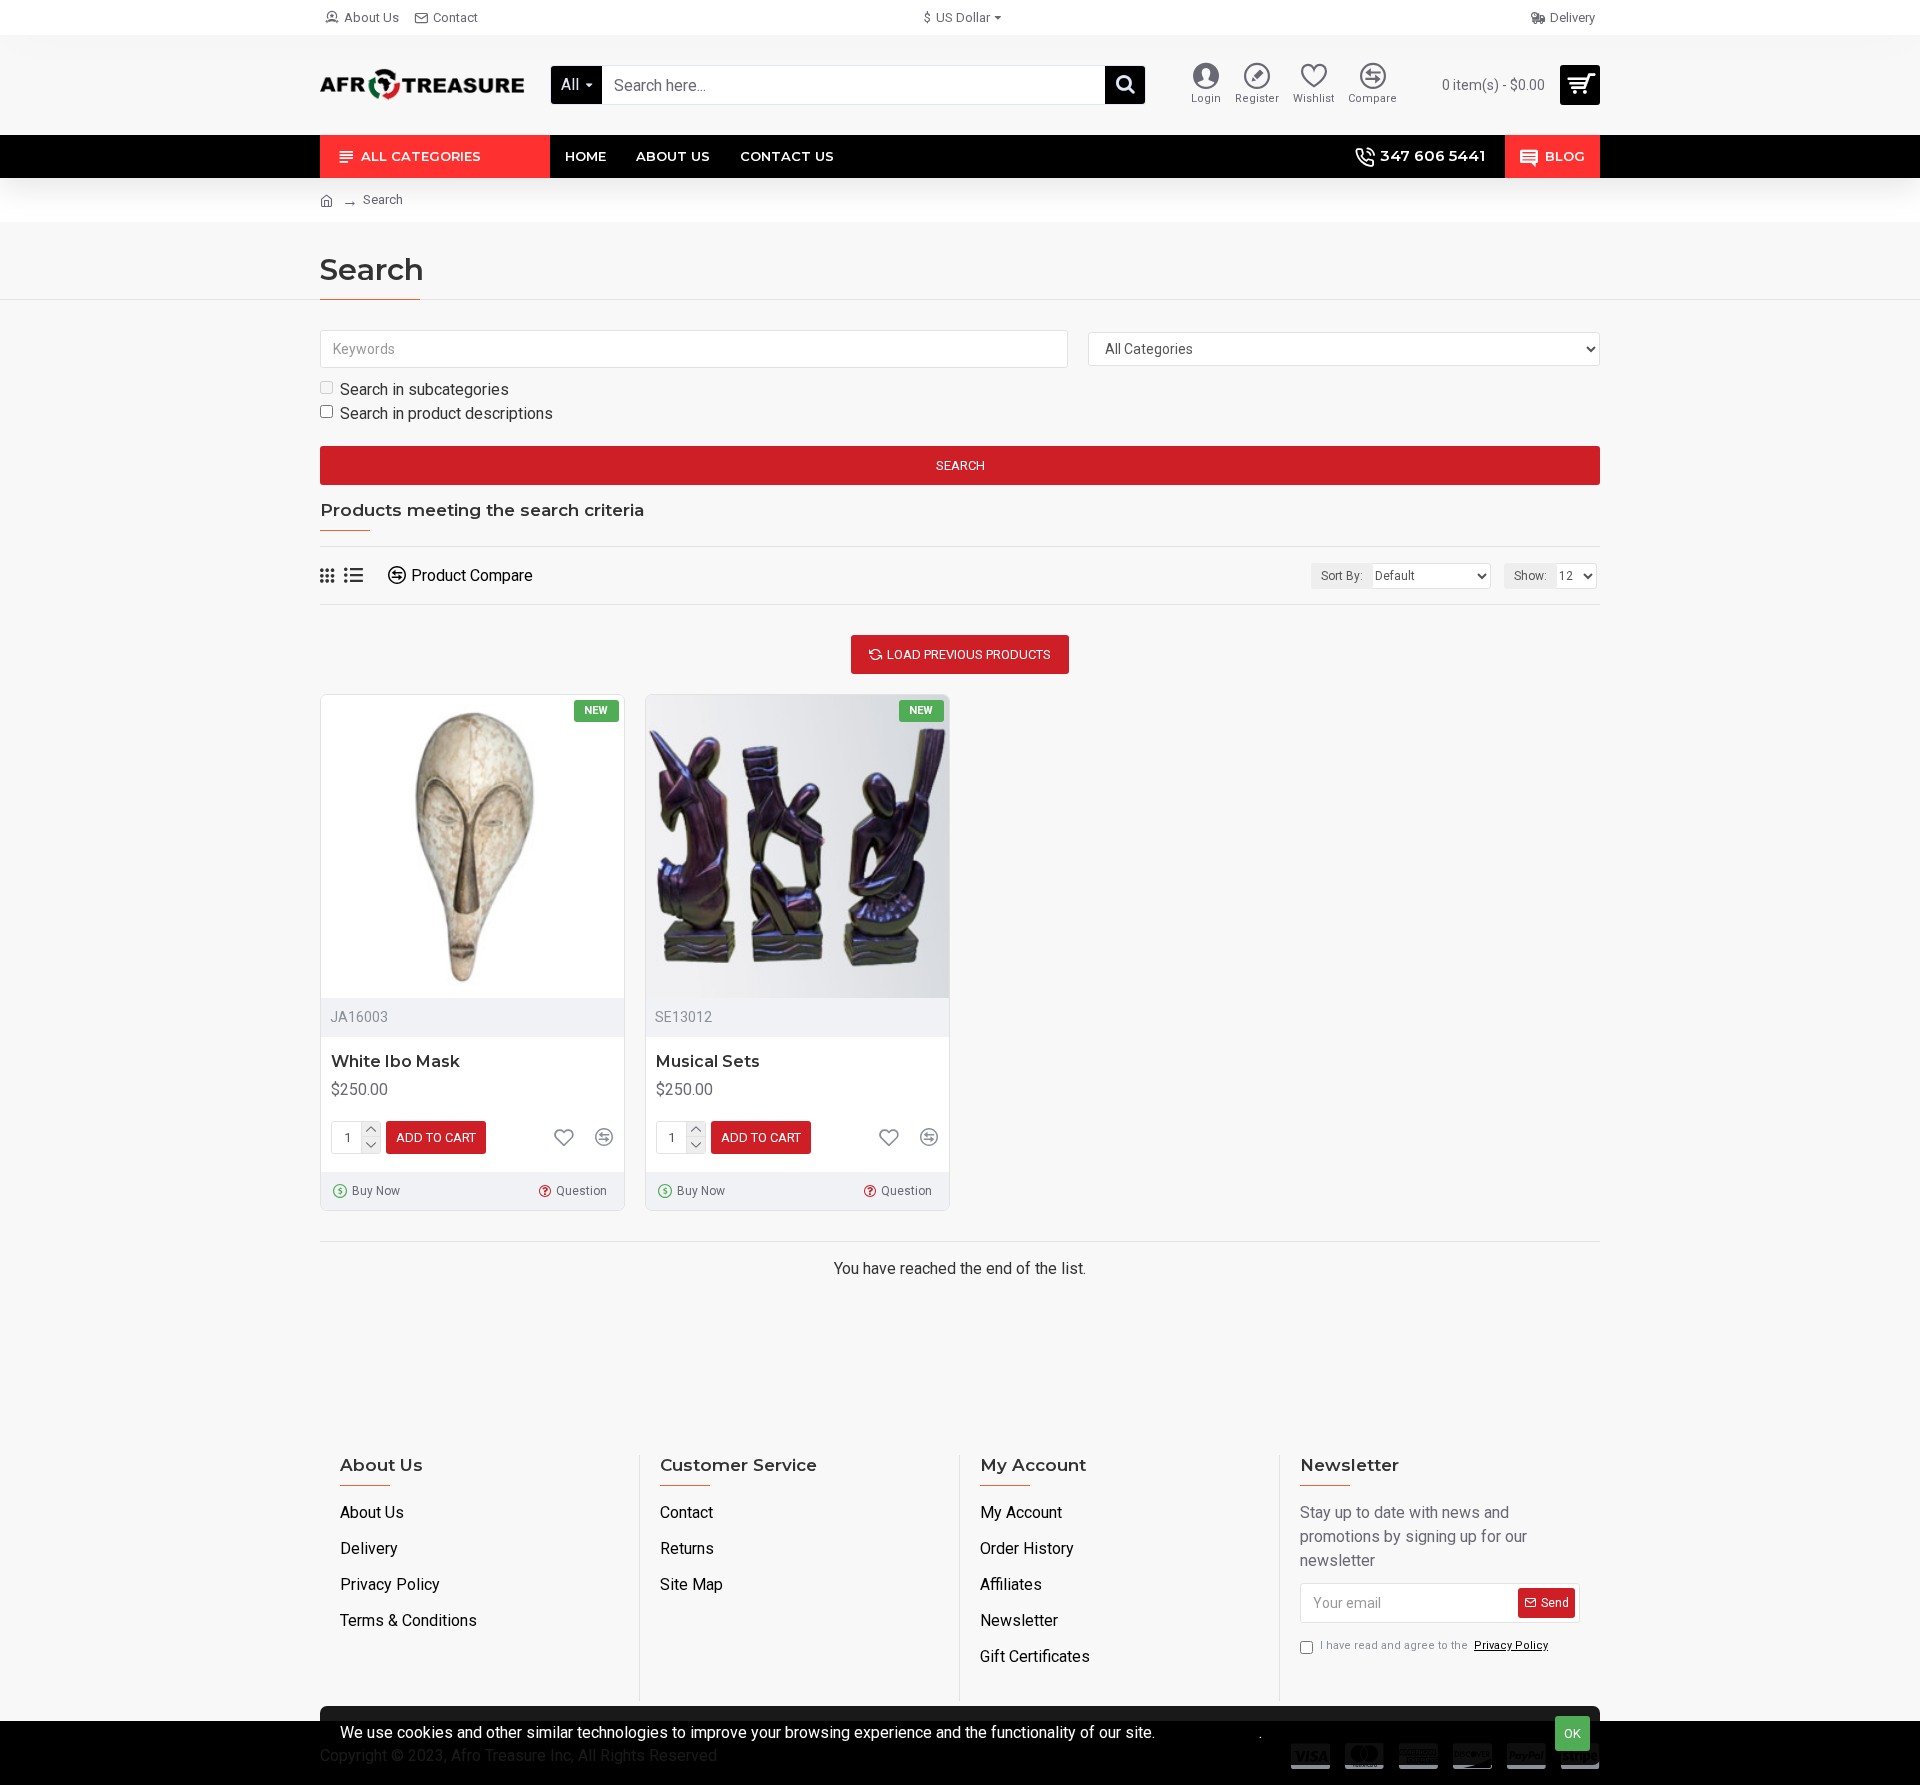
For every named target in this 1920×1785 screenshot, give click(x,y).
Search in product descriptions (446, 413)
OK (1572, 1733)
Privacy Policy (1209, 1732)
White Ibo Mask (395, 1061)
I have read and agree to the (1434, 1645)
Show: (1530, 576)
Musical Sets (708, 1061)
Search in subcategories (424, 389)
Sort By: (1342, 576)
